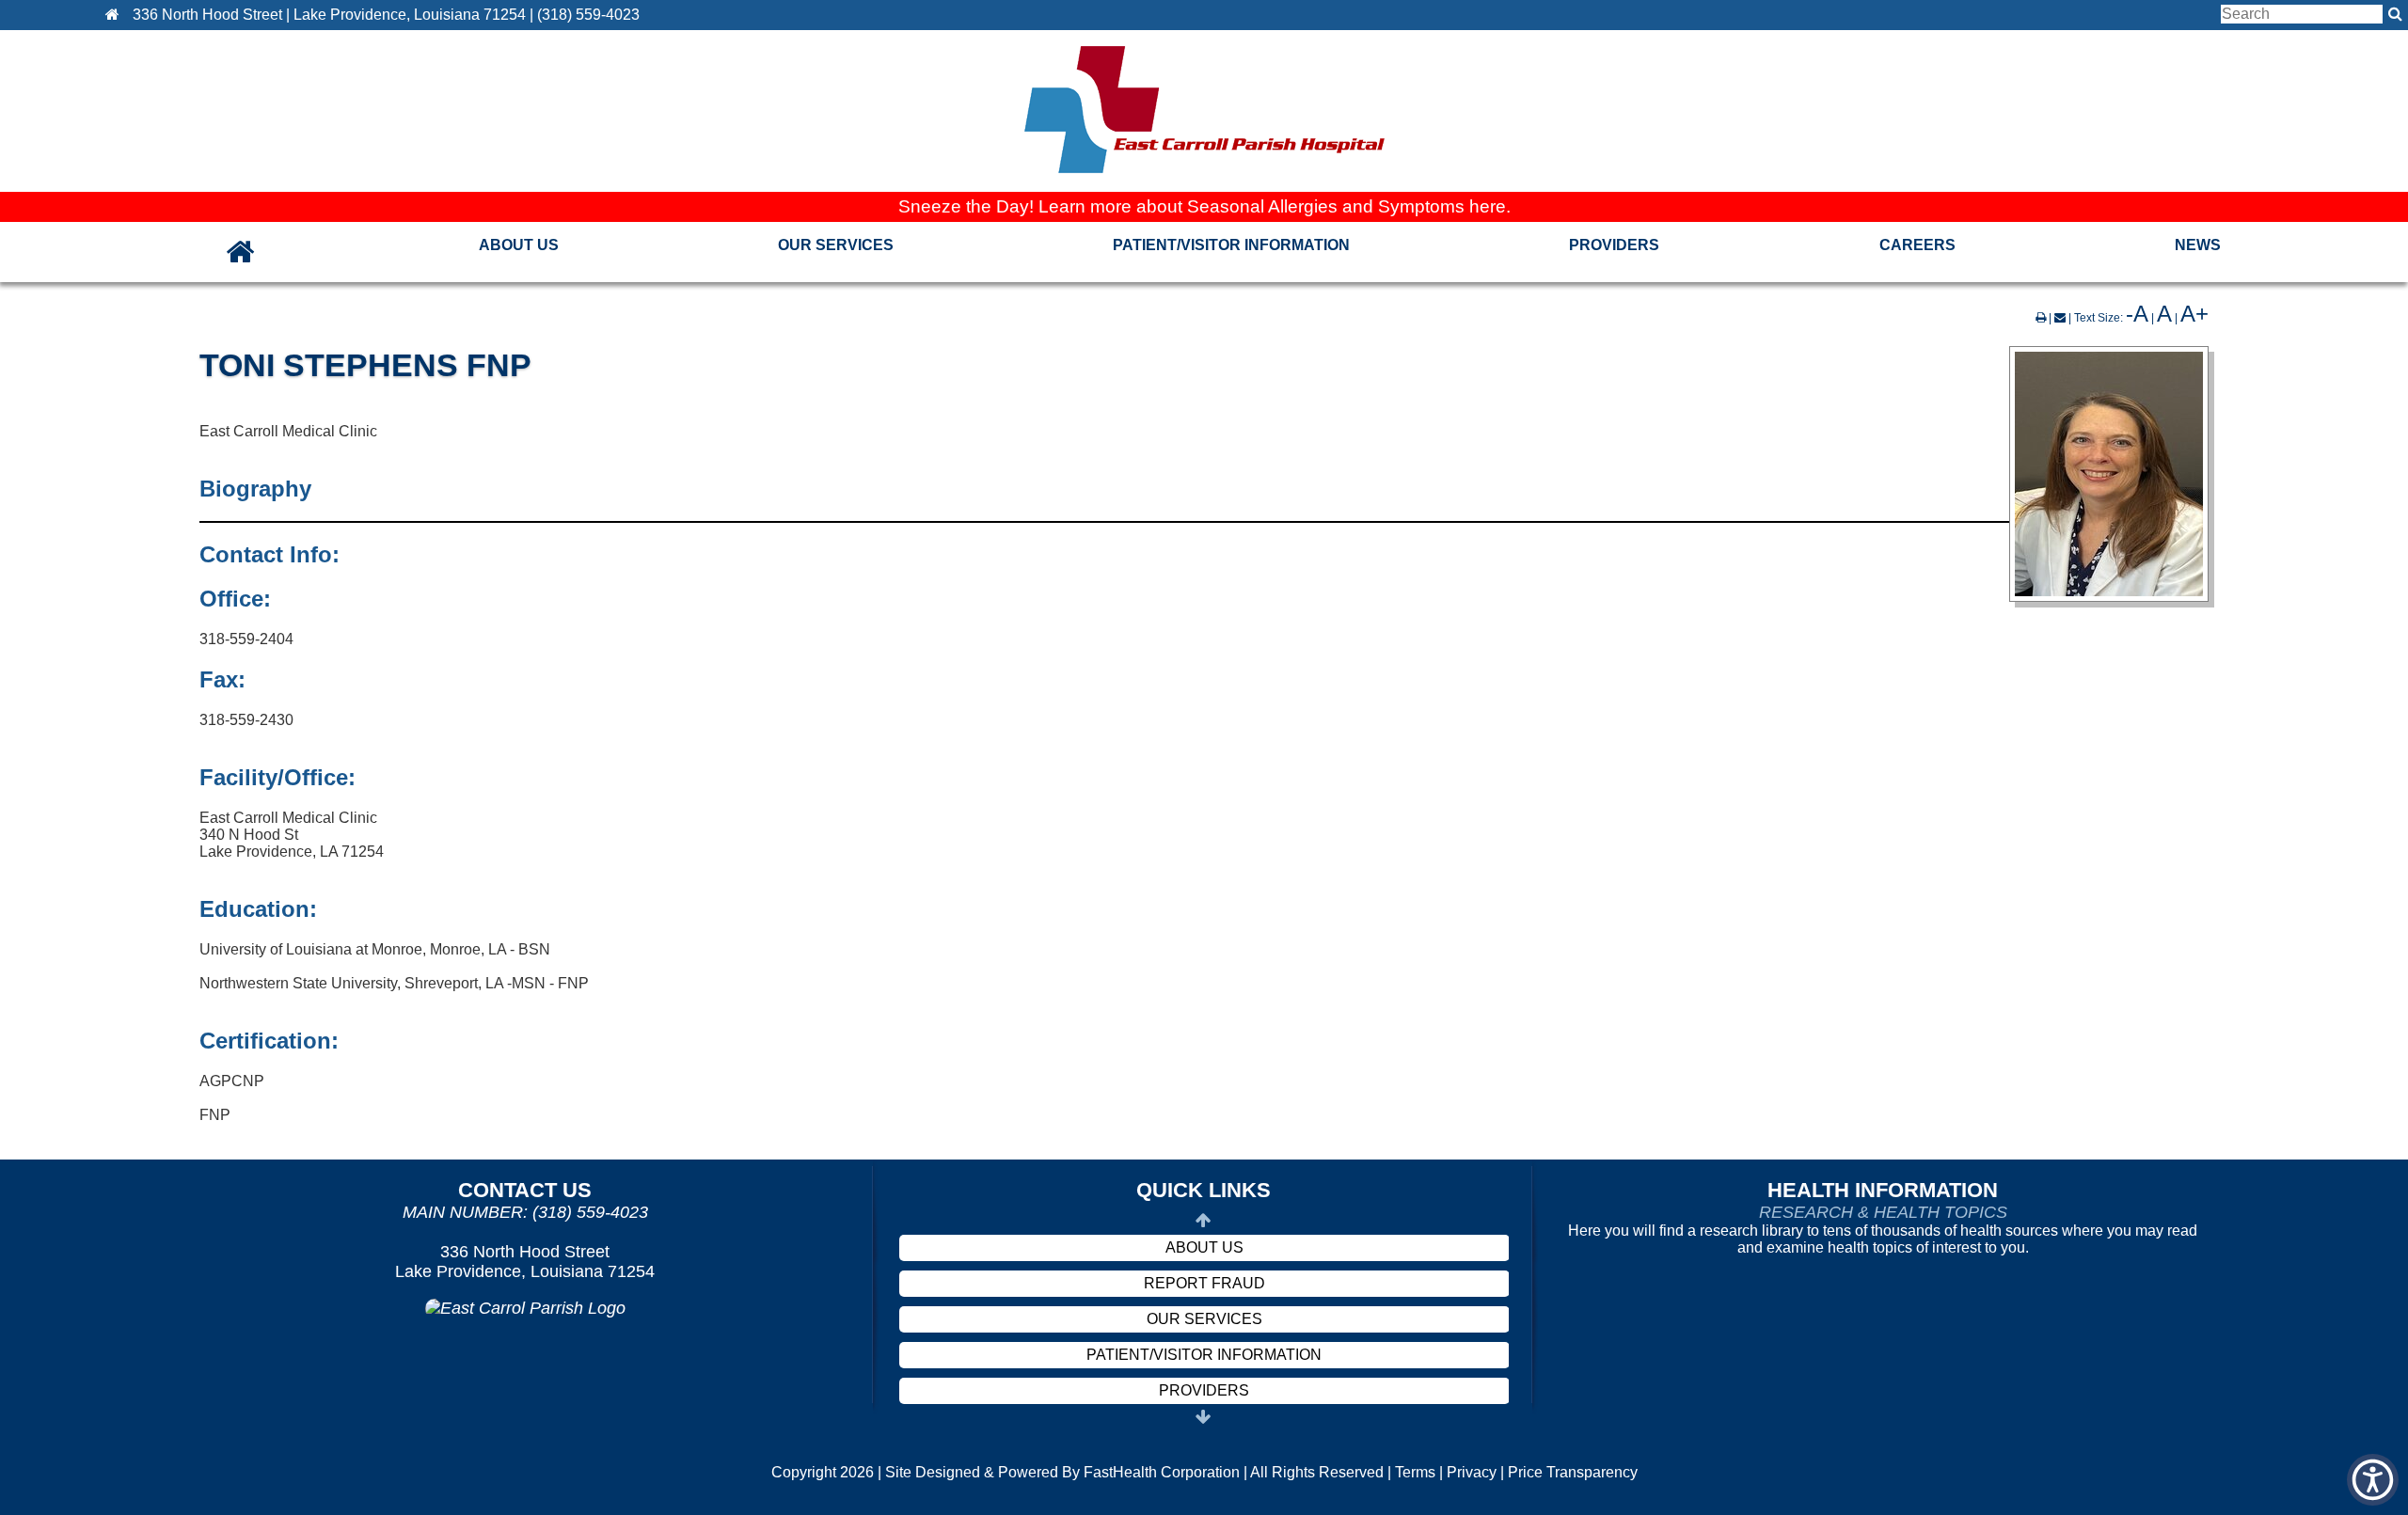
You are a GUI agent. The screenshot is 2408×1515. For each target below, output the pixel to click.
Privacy (1472, 1472)
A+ (2194, 314)
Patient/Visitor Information (1231, 245)
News (2198, 245)
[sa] (2395, 14)
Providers (1614, 245)
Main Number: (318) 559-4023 (525, 1212)
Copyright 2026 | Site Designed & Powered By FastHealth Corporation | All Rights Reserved (1077, 1472)
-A (2137, 314)
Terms (1415, 1472)
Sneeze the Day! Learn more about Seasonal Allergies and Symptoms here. (1204, 206)
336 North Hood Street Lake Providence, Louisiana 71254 (525, 1262)
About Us (519, 245)
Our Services (836, 245)
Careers (1917, 245)
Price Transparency (1573, 1472)
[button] (117, 15)
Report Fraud (1204, 1283)
